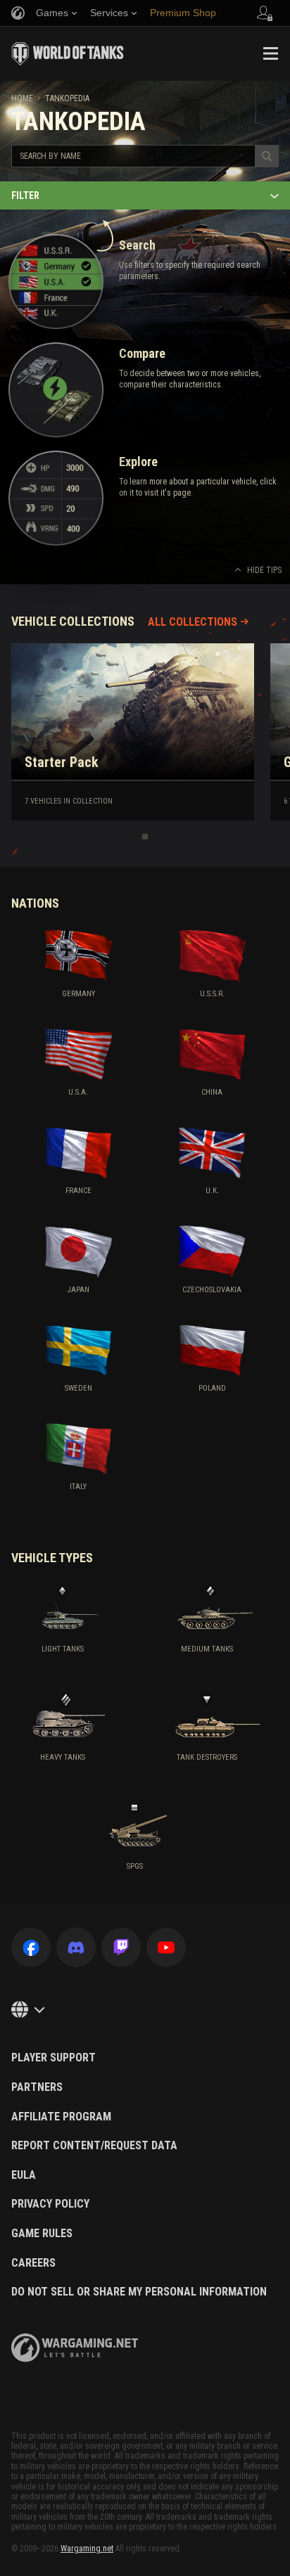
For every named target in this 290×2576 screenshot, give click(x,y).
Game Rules (42, 2234)
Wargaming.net (87, 2549)
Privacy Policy (50, 2204)
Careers (33, 2263)
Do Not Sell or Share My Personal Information (139, 2292)
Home (22, 98)
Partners (37, 2087)
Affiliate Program (61, 2117)
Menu (270, 53)
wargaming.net (75, 2348)
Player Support (53, 2058)
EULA (24, 2175)
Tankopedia (67, 98)
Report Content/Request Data (94, 2146)
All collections (193, 622)
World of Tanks (68, 53)
